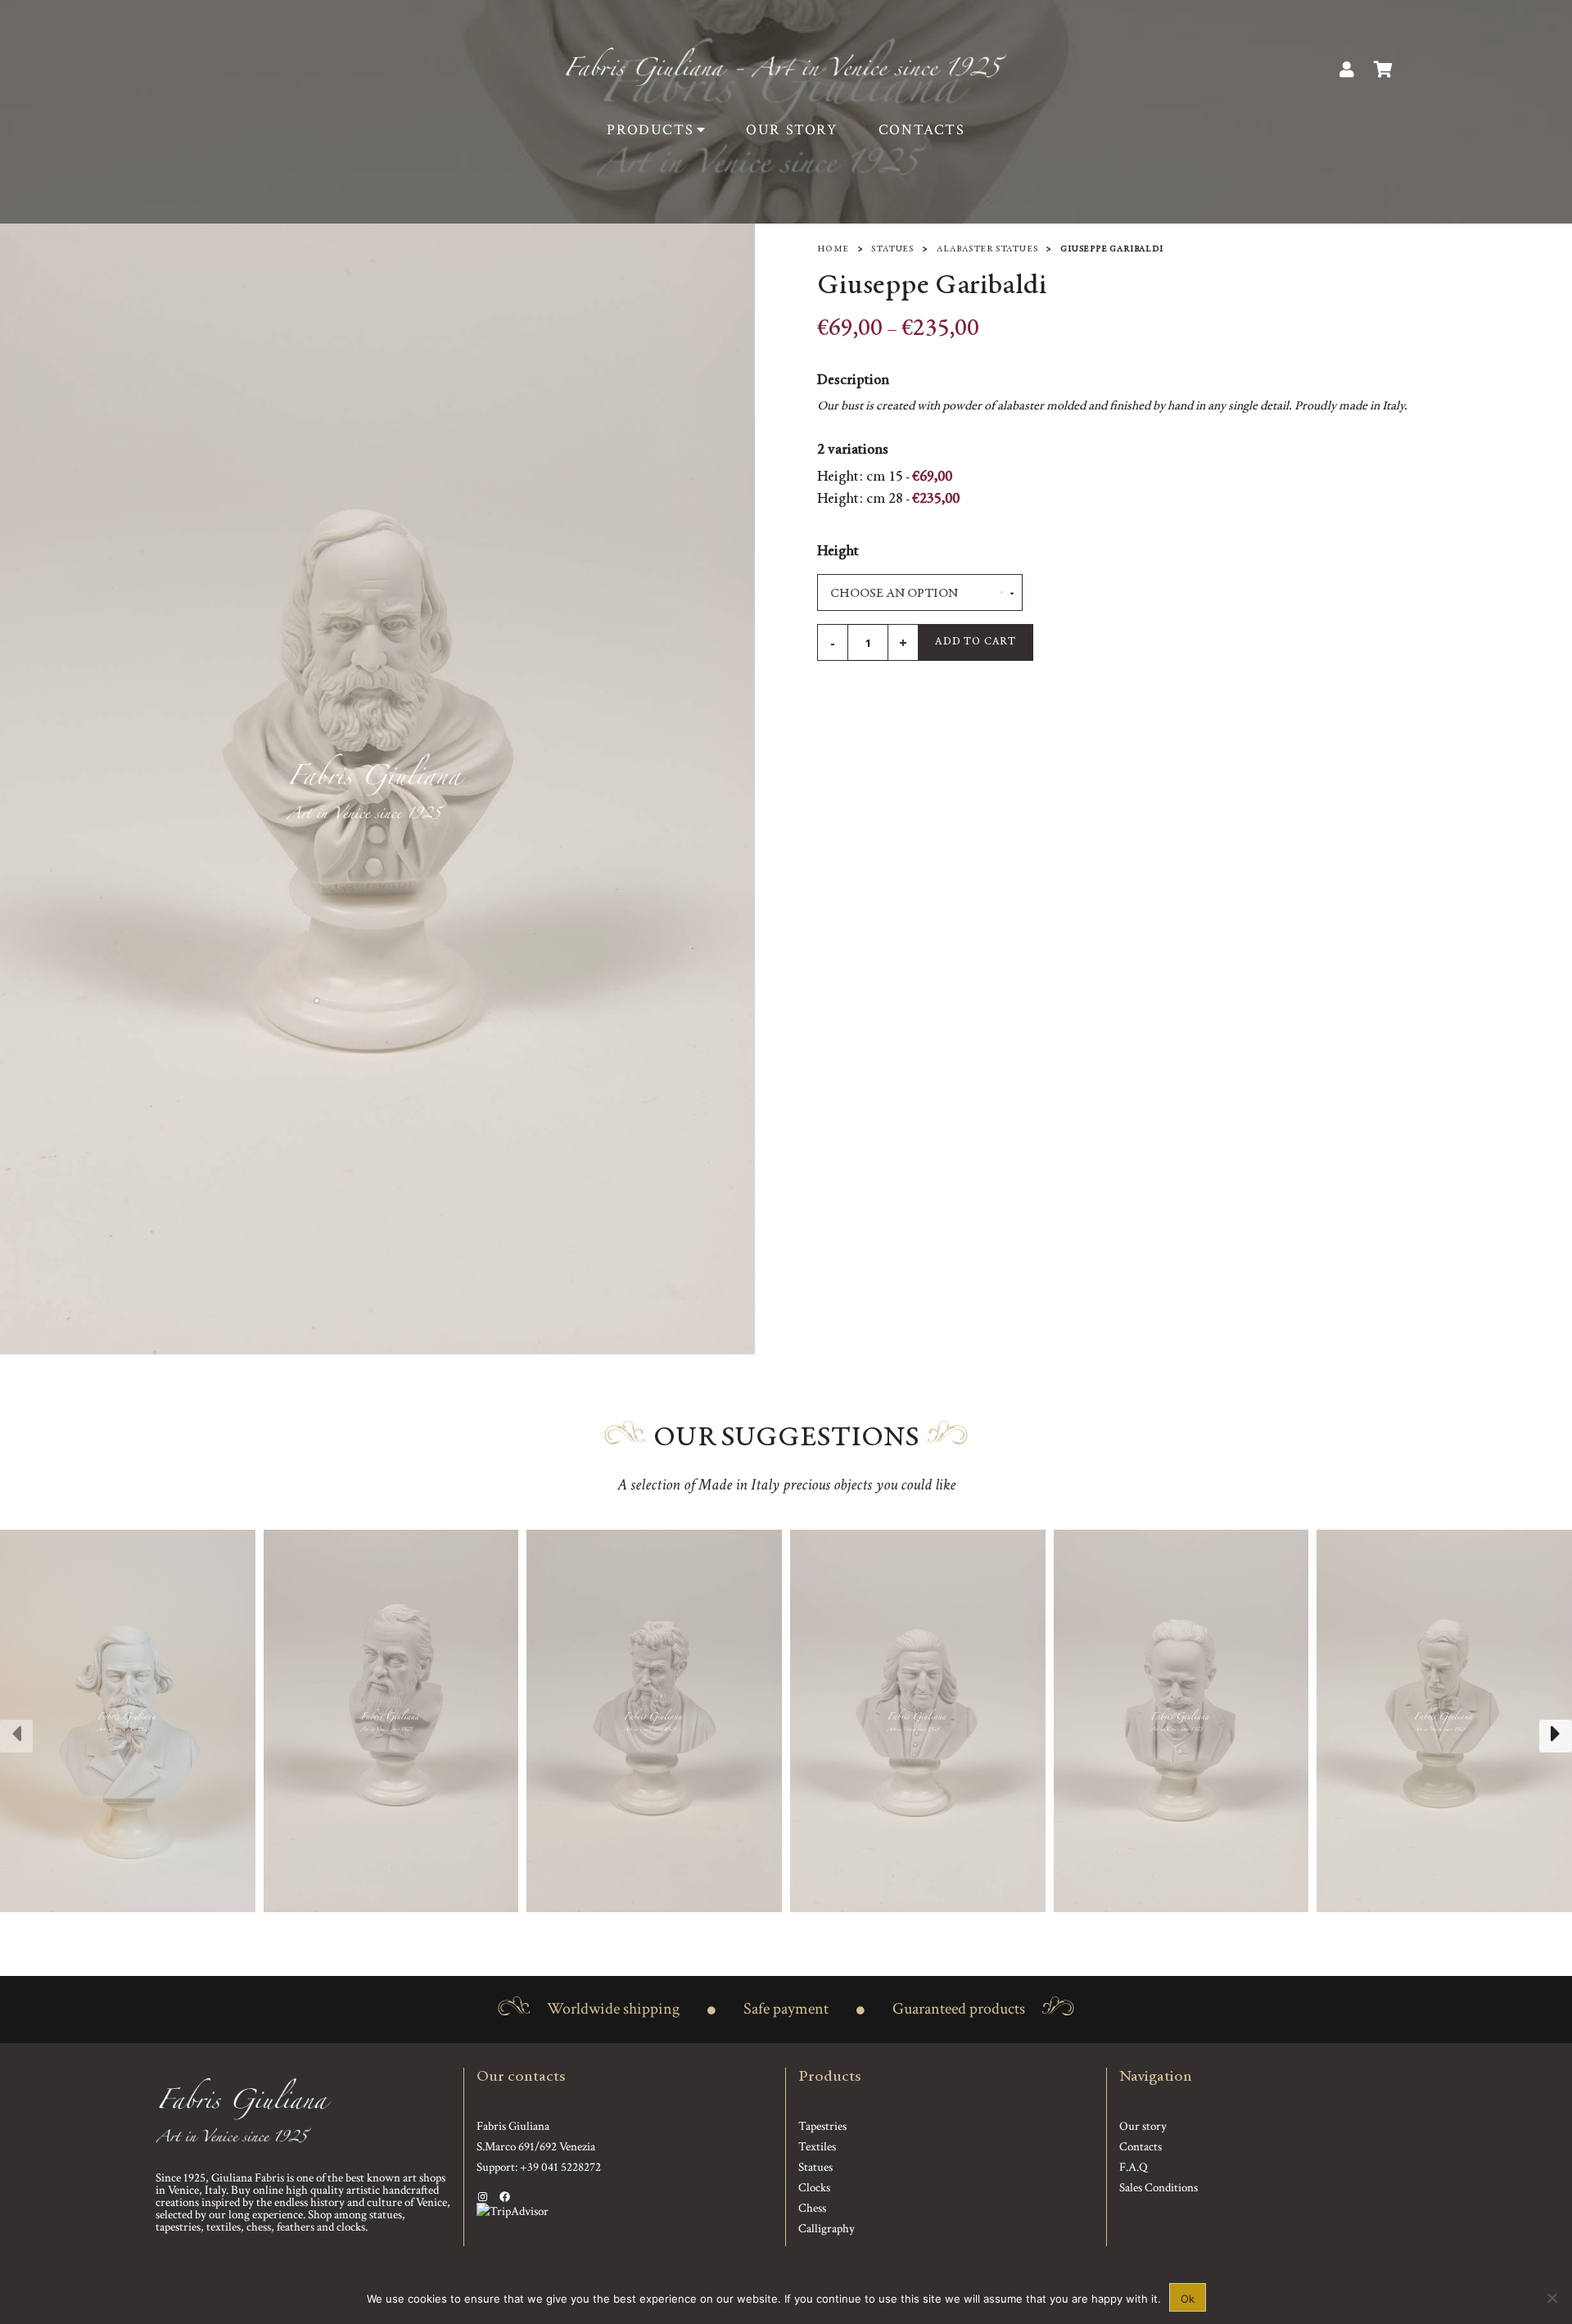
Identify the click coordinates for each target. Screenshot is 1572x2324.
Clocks (814, 2188)
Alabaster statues (987, 249)
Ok (1188, 2299)
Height (838, 552)
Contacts (922, 130)
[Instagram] (483, 2197)
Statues (892, 249)
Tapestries (822, 2126)
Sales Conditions (1159, 2188)
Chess (812, 2208)
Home (833, 249)
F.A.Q (1134, 2167)
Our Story (791, 130)
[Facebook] (505, 2197)
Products (650, 130)
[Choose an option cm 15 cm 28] (920, 592)
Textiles (817, 2147)
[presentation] (16, 1736)
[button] (776, 1928)
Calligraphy (827, 2229)
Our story (1143, 2126)
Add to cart (976, 642)
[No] (1552, 2298)
